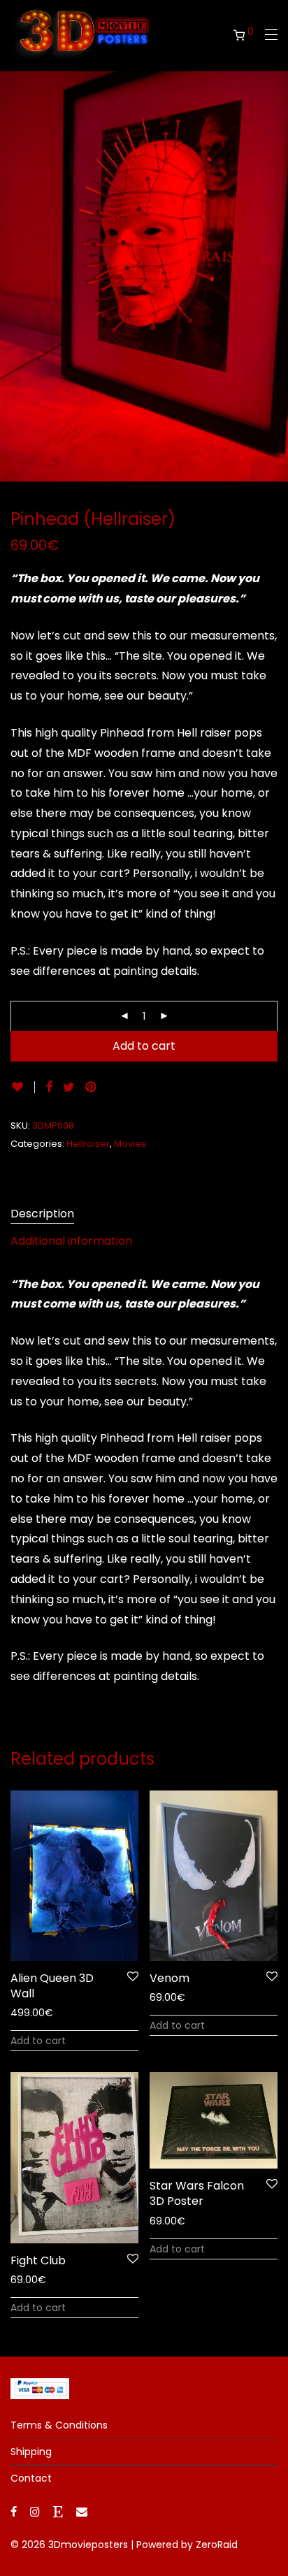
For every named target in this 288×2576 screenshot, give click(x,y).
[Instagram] (35, 2511)
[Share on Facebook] (49, 1087)
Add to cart (144, 1046)
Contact (31, 2478)
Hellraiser (88, 1144)
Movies (130, 1144)
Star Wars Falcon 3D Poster (197, 2193)
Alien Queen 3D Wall (52, 1986)
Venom (170, 1978)
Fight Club (38, 2260)
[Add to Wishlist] (23, 1087)
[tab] (144, 1214)
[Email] (82, 2511)
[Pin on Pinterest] (92, 1087)
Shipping (31, 2452)
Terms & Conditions (59, 2425)
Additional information (71, 1241)
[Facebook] (14, 2511)
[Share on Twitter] (69, 1087)
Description (42, 1214)
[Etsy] (58, 2511)
